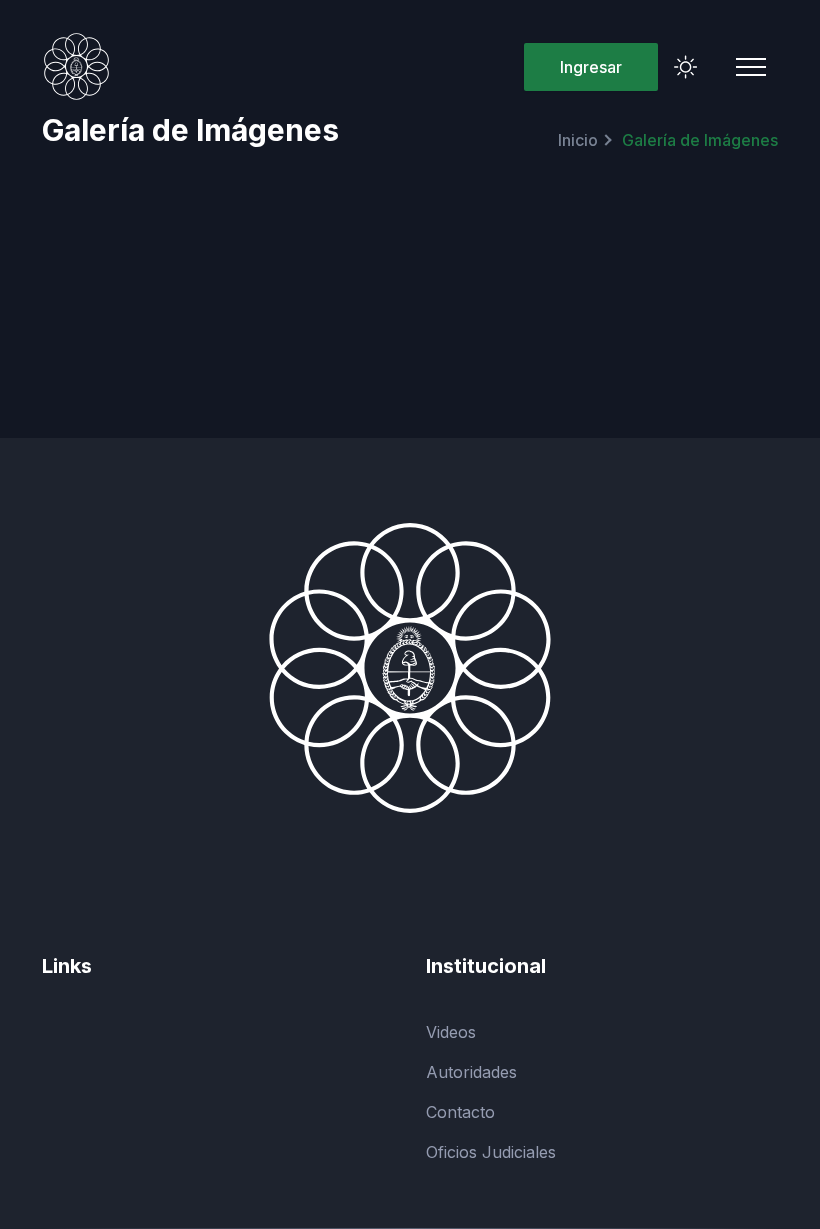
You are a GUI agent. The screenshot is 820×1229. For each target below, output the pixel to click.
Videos (451, 1032)
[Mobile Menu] (751, 67)
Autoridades (471, 1072)
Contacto (460, 1112)
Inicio (578, 140)
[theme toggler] (686, 67)
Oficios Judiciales (491, 1152)
